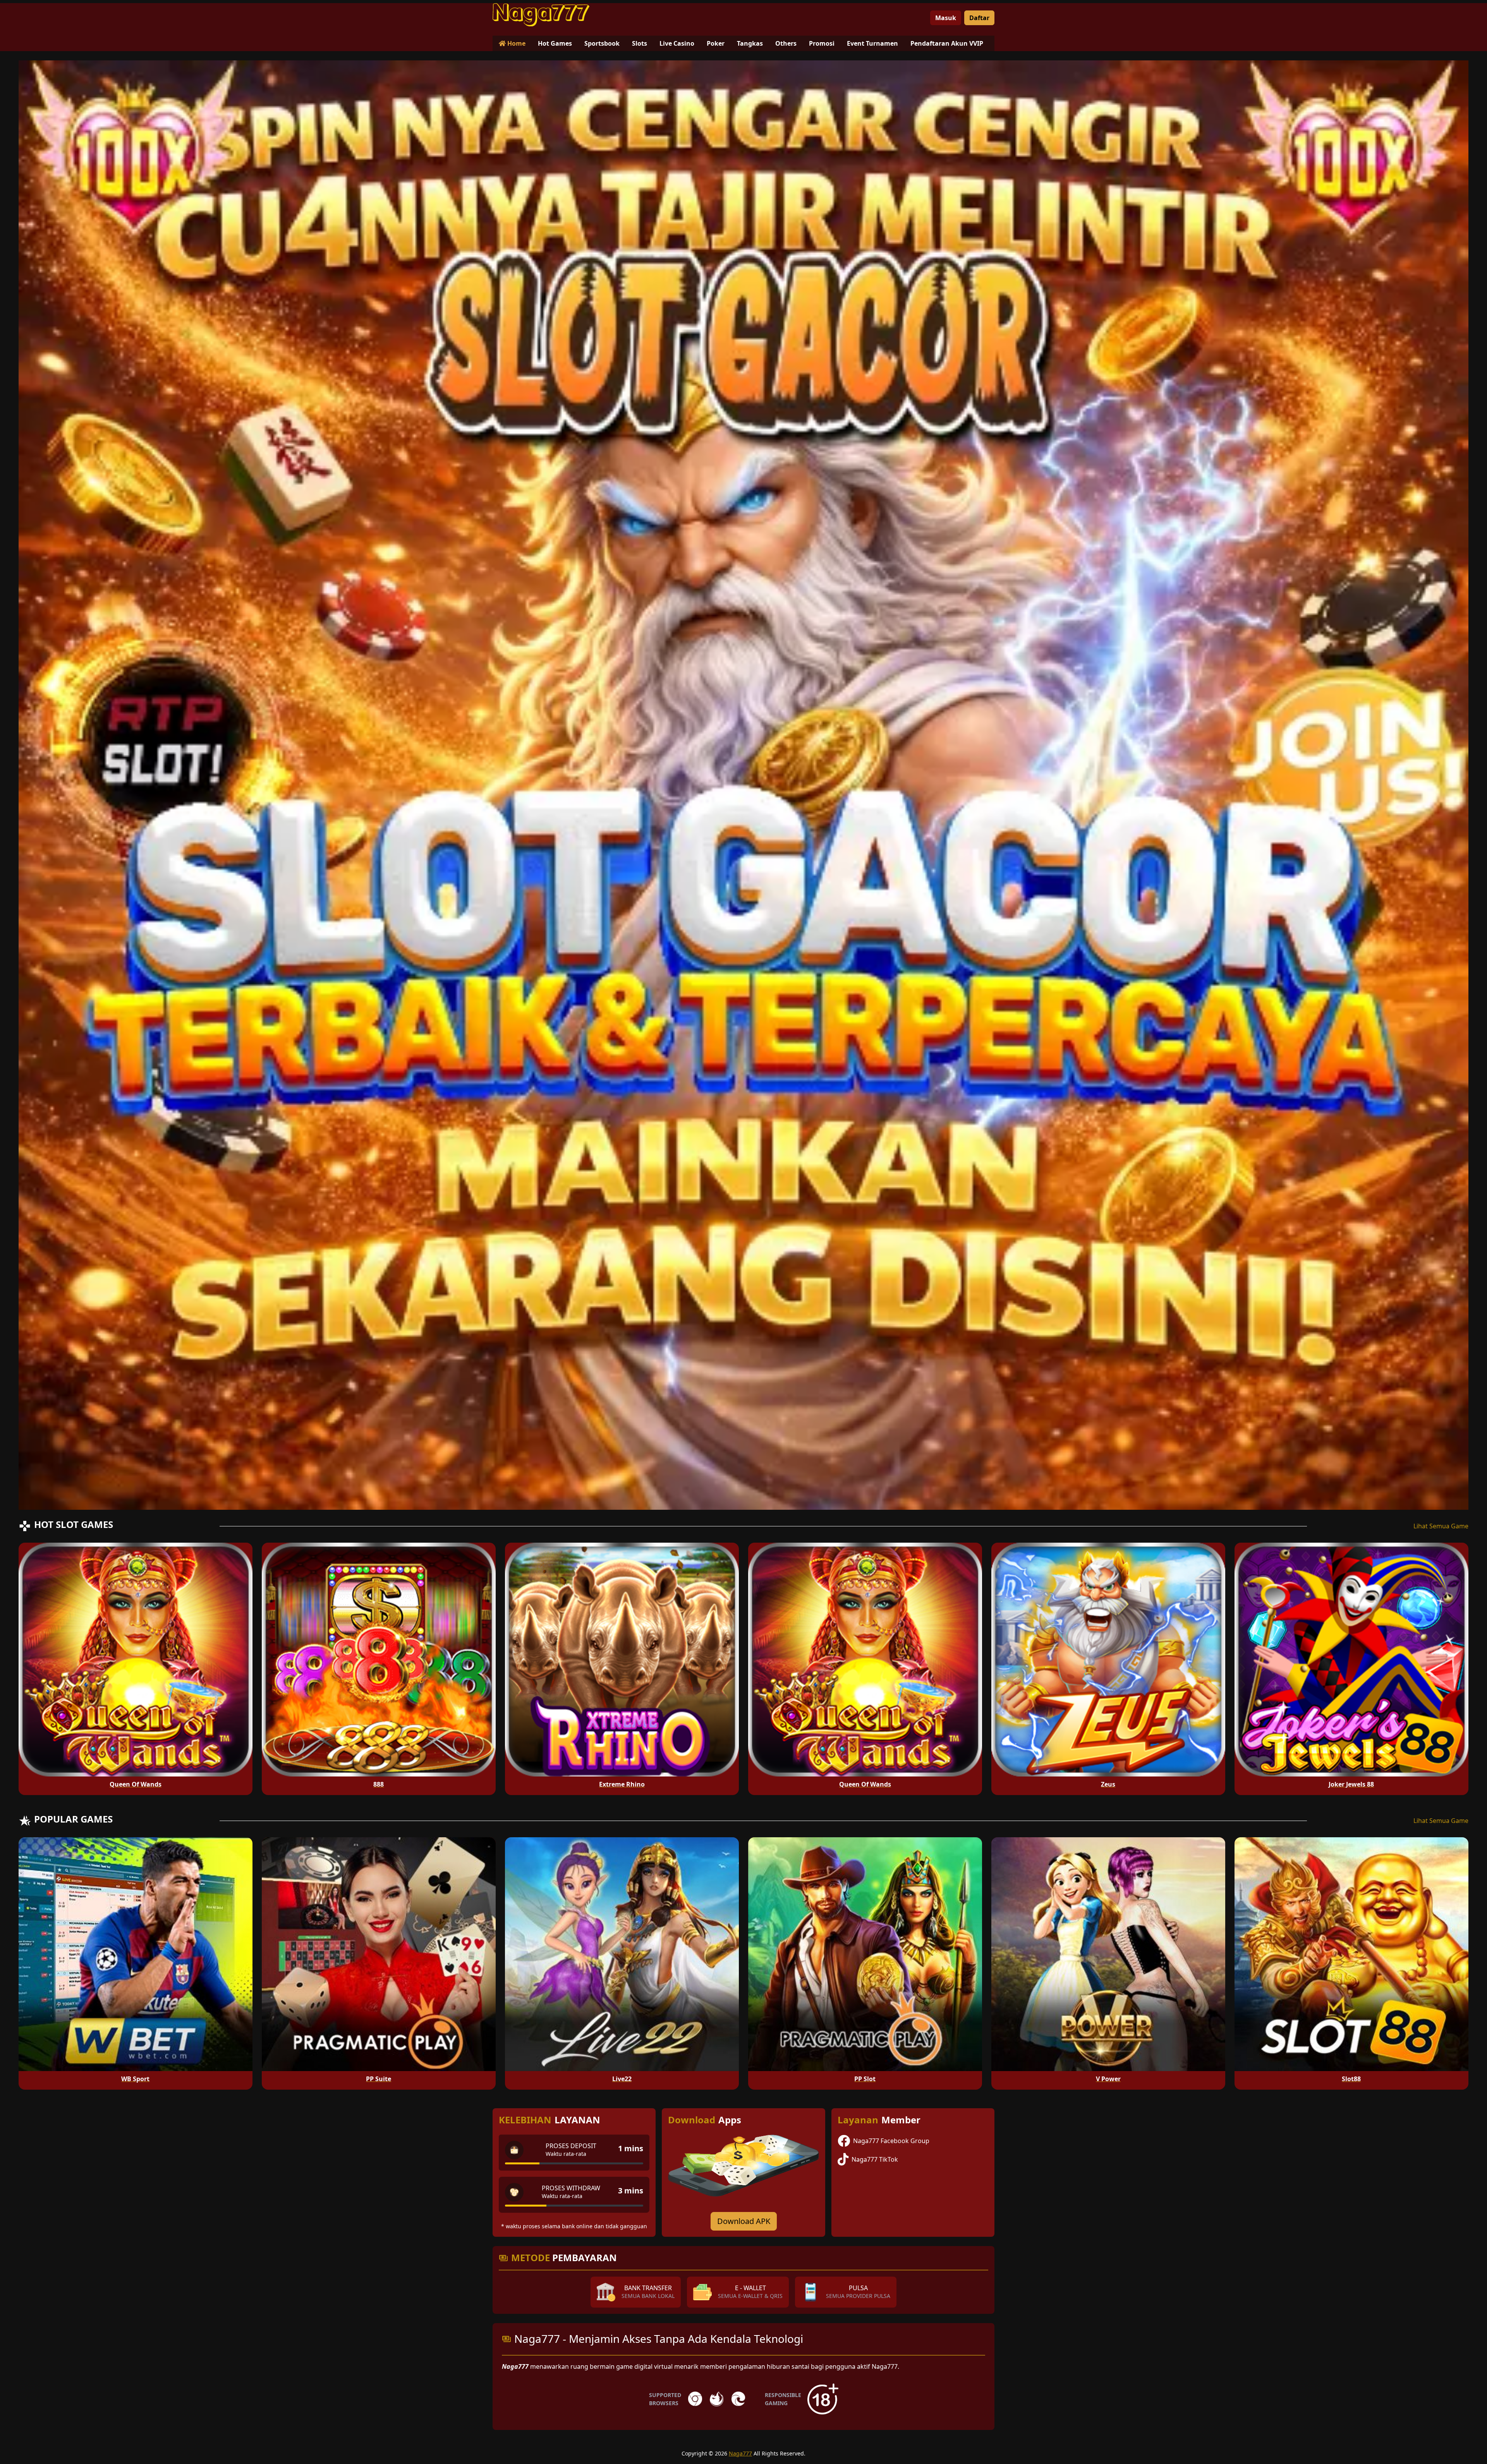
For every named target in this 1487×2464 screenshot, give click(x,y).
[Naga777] (541, 15)
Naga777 (740, 2453)
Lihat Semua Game (1441, 1526)
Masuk (946, 18)
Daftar (979, 18)
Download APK (744, 2221)
